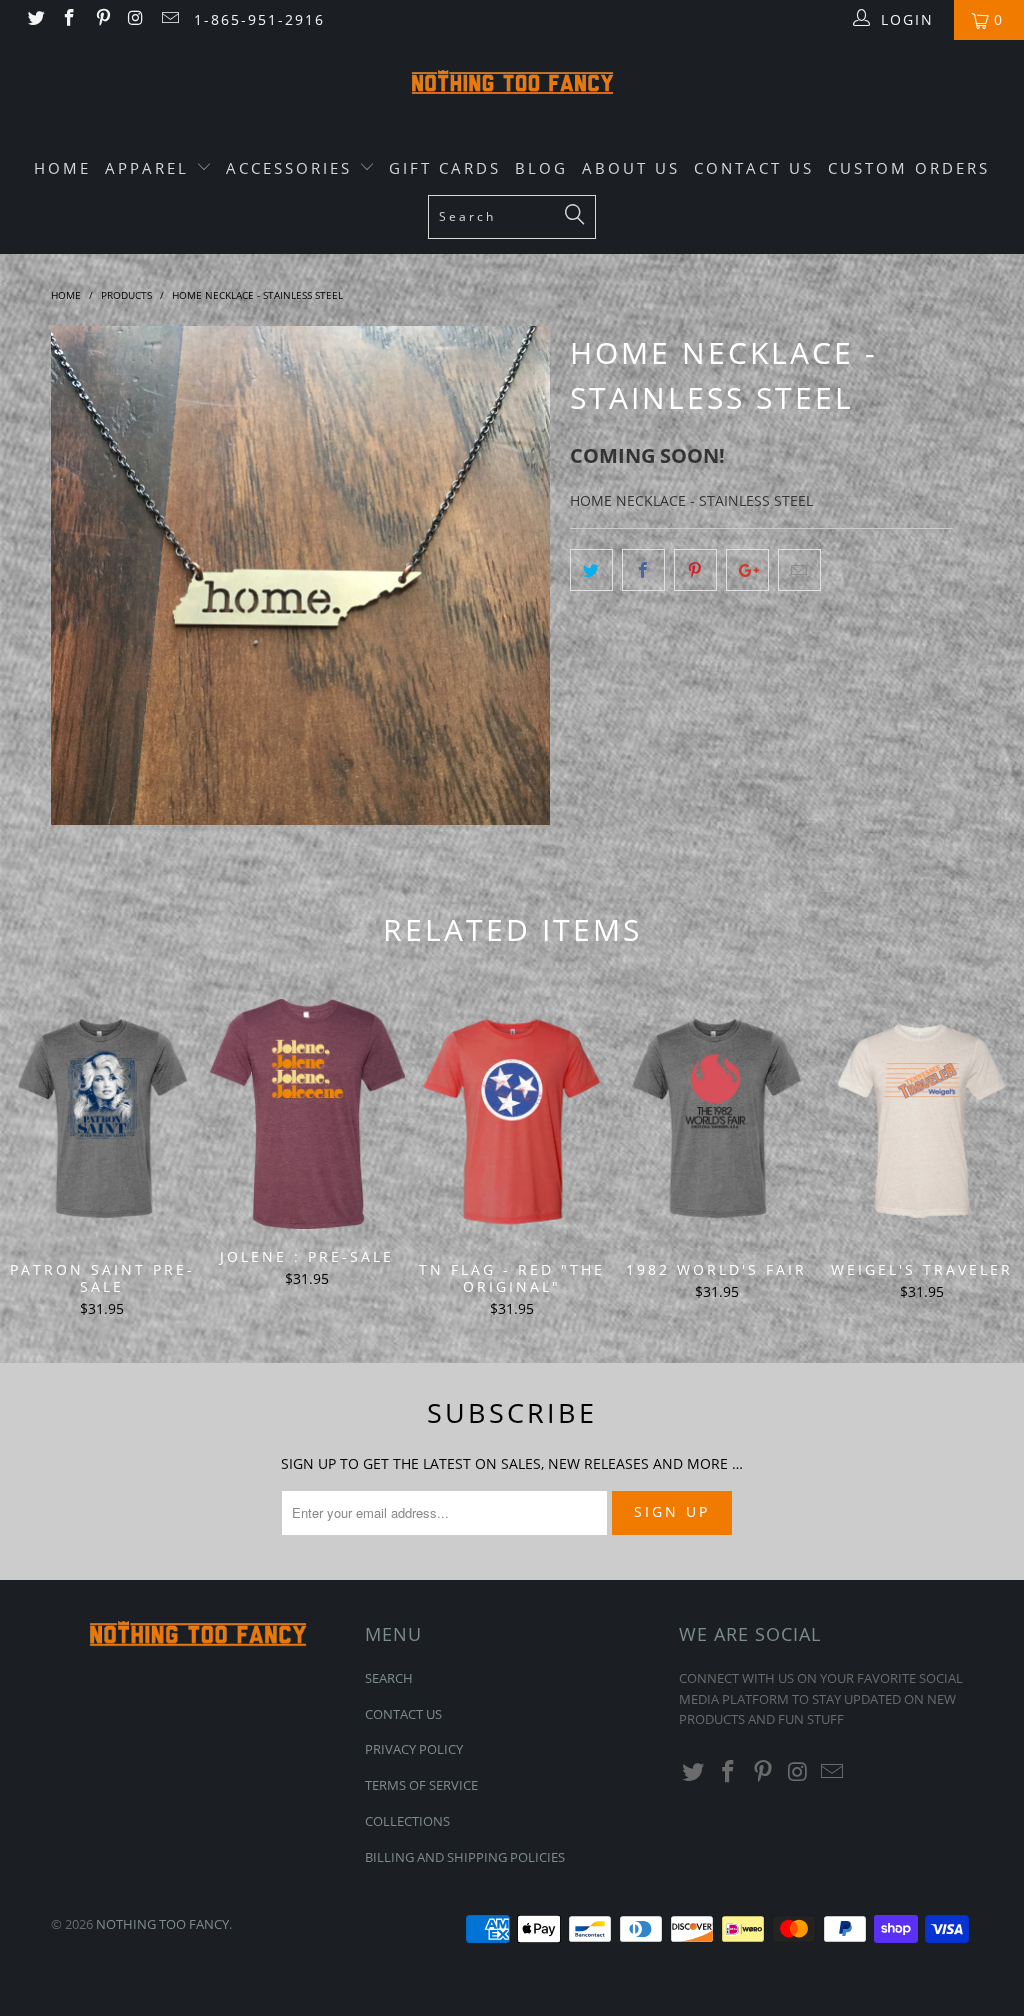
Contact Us (754, 168)
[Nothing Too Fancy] (512, 85)
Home (62, 168)
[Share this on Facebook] (643, 570)
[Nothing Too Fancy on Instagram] (136, 19)
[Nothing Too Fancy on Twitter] (35, 19)
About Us (631, 168)
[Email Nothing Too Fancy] (169, 19)
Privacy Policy (414, 1749)
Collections (407, 1821)
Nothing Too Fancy (162, 1924)
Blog (541, 168)
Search (389, 1678)
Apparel (150, 168)
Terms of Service (421, 1785)
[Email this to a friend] (799, 570)
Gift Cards (445, 168)
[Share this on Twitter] (591, 570)
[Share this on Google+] (747, 570)
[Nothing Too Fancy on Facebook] (69, 19)
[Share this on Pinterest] (695, 570)
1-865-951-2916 (259, 19)
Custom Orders (909, 168)
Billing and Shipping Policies (465, 1857)
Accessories (292, 168)
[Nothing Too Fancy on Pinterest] (102, 19)
